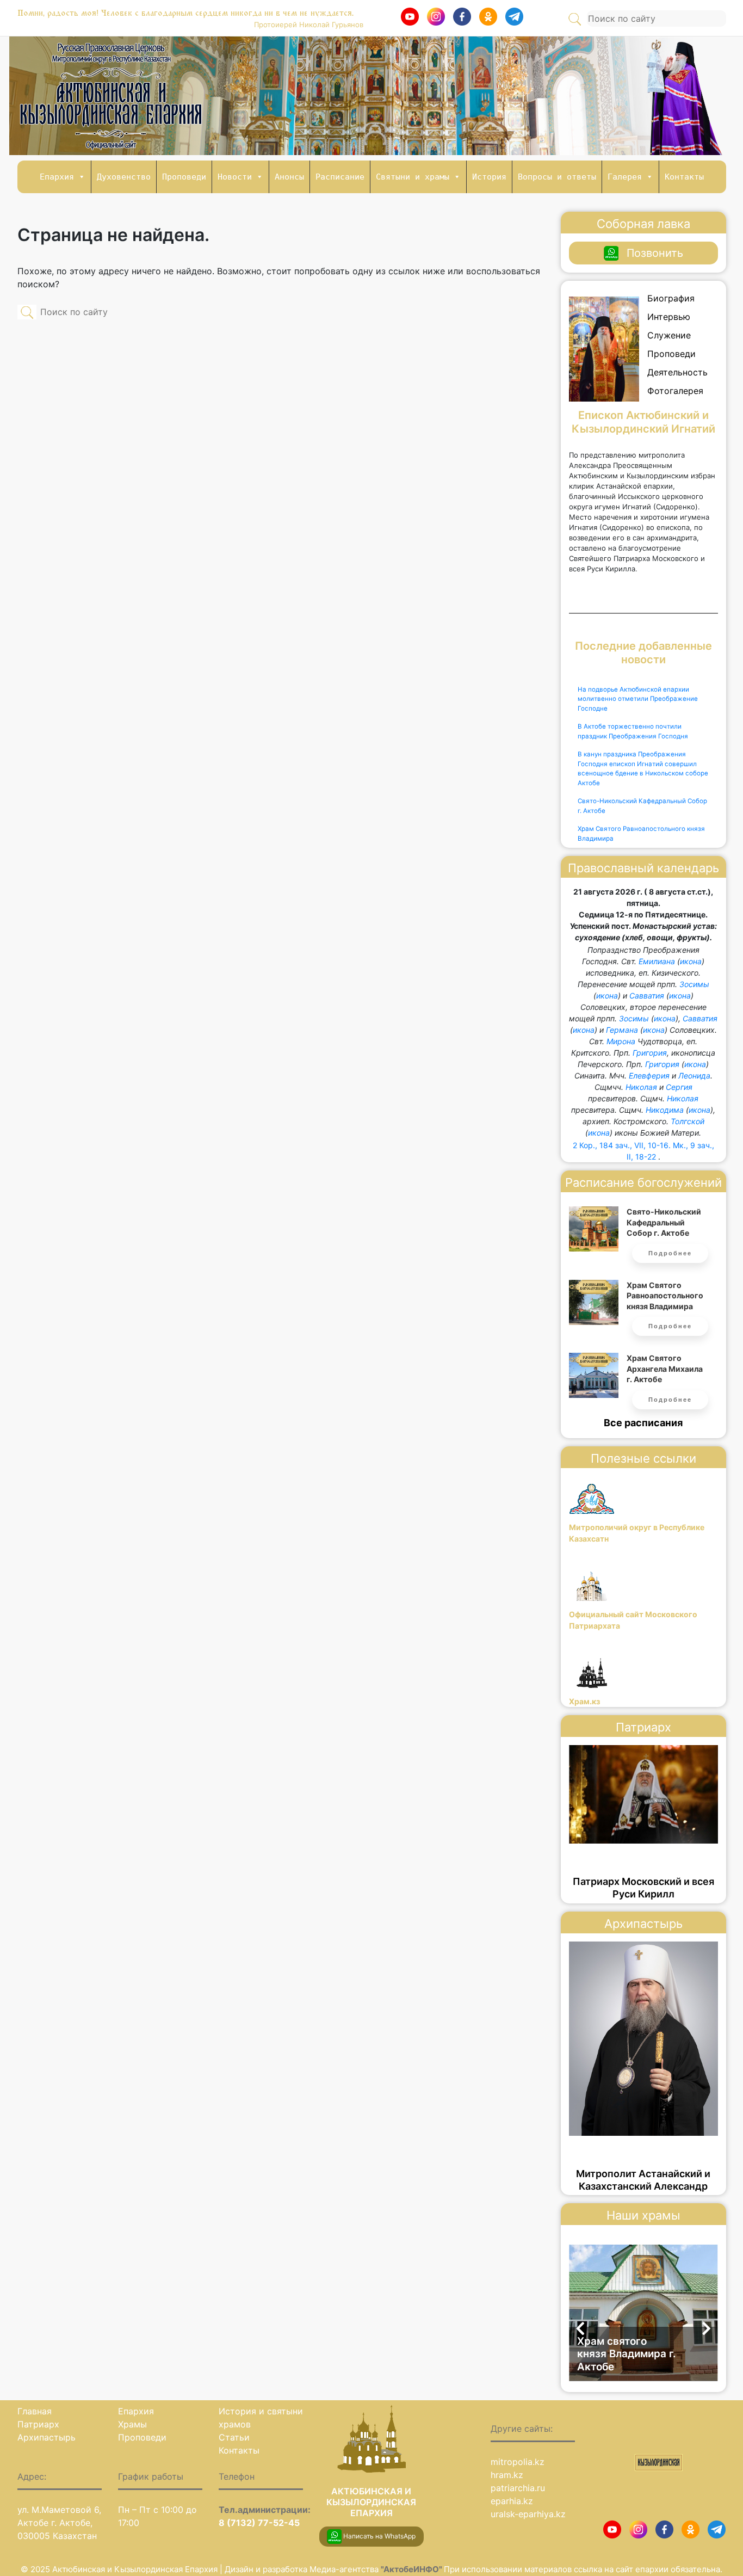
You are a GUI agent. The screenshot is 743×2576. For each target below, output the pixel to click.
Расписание (340, 177)
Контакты (684, 177)
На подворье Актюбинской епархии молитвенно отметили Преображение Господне (638, 699)
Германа (622, 1030)
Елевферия (649, 1076)
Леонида (694, 1076)
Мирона (621, 1041)
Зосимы (694, 984)
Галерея (625, 177)
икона (691, 961)
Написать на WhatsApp (379, 2536)
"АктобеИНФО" (412, 2569)
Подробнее (670, 1253)
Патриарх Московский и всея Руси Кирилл (643, 1888)
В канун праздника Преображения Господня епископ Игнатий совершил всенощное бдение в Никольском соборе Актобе (643, 769)
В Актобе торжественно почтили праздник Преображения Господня (633, 731)
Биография (671, 298)
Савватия (647, 996)
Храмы (132, 2424)
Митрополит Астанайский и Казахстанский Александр (643, 2180)
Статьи (234, 2437)
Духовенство (124, 177)
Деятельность (677, 372)
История (489, 177)
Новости (235, 177)
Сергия (679, 1087)
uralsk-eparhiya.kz (528, 2514)
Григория (650, 1053)
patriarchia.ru (518, 2488)
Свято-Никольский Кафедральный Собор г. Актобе (642, 806)
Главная (35, 2411)
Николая (641, 1087)
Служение (669, 335)
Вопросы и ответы (557, 177)
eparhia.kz (512, 2501)
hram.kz (507, 2475)
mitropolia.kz (518, 2462)
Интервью (669, 317)
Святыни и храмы (413, 177)
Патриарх (38, 2424)
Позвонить (655, 253)
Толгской (688, 1121)
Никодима (665, 1110)
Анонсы (289, 177)
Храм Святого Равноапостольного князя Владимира (641, 834)
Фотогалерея (675, 391)
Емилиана (657, 961)
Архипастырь (47, 2437)
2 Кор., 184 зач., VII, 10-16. (622, 1145)
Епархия (57, 177)
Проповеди (184, 177)
